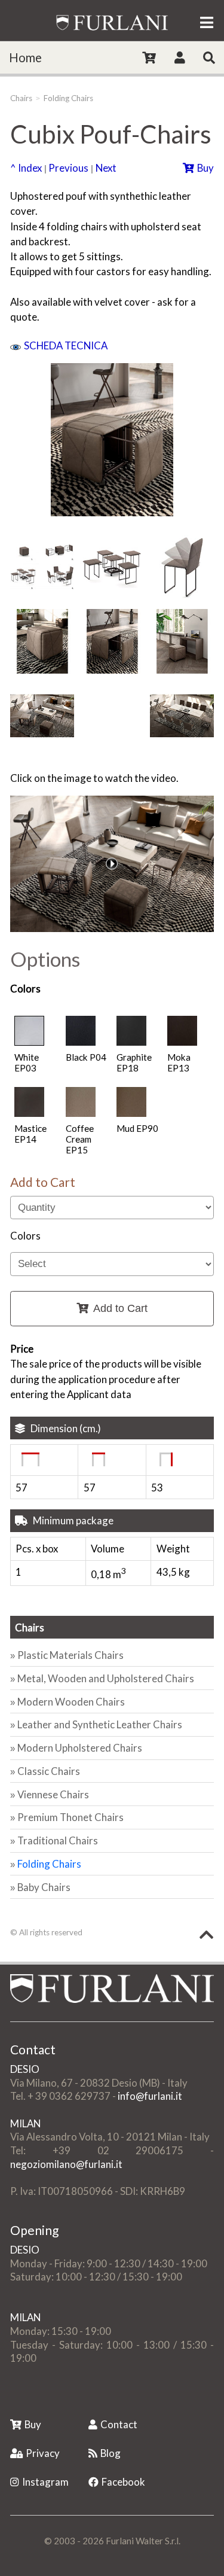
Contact (119, 2424)
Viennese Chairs (53, 1794)
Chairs (21, 98)
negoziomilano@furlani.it (66, 2164)
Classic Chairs (49, 1771)
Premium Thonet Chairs (70, 1817)
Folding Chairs (68, 98)
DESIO (25, 2069)
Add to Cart (120, 1308)
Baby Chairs (44, 1887)
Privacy (43, 2453)
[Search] (209, 57)
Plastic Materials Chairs (70, 1655)
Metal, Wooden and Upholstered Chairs (106, 1678)
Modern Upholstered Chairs (80, 1748)
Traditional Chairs (58, 1840)
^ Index (26, 168)
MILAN (25, 2123)
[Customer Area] (180, 57)
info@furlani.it (150, 2096)
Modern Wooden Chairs (71, 1702)
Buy (205, 168)
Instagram (45, 2482)
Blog (111, 2453)
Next (106, 168)
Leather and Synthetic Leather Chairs (100, 1724)
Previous (68, 168)
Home (25, 57)
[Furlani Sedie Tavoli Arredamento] (11, 2398)
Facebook (123, 2482)
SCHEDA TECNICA (66, 345)
